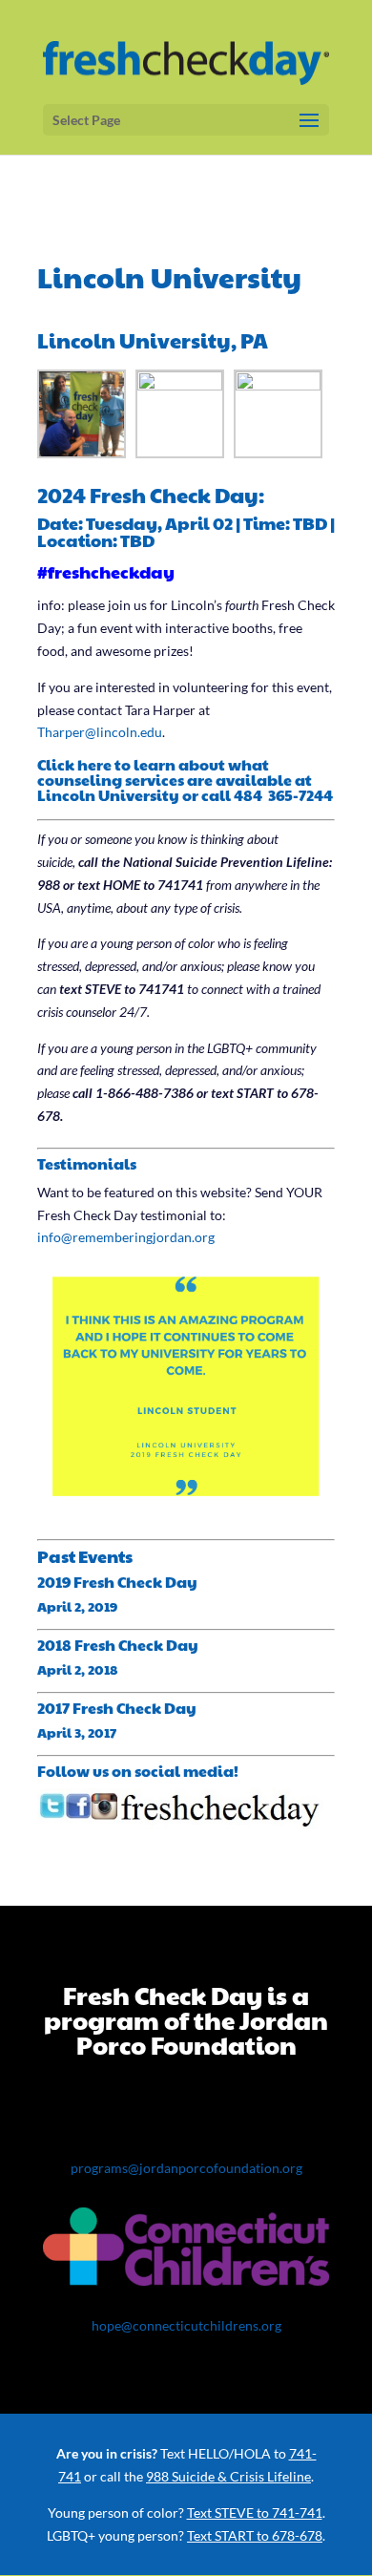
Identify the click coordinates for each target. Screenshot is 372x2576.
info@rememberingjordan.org (126, 1237)
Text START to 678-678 (255, 2535)
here (94, 764)
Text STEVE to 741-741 (255, 2513)
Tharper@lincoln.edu (100, 732)
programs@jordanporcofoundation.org (186, 2168)
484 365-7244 (283, 795)
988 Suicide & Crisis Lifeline (228, 2476)
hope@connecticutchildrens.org (186, 2325)
